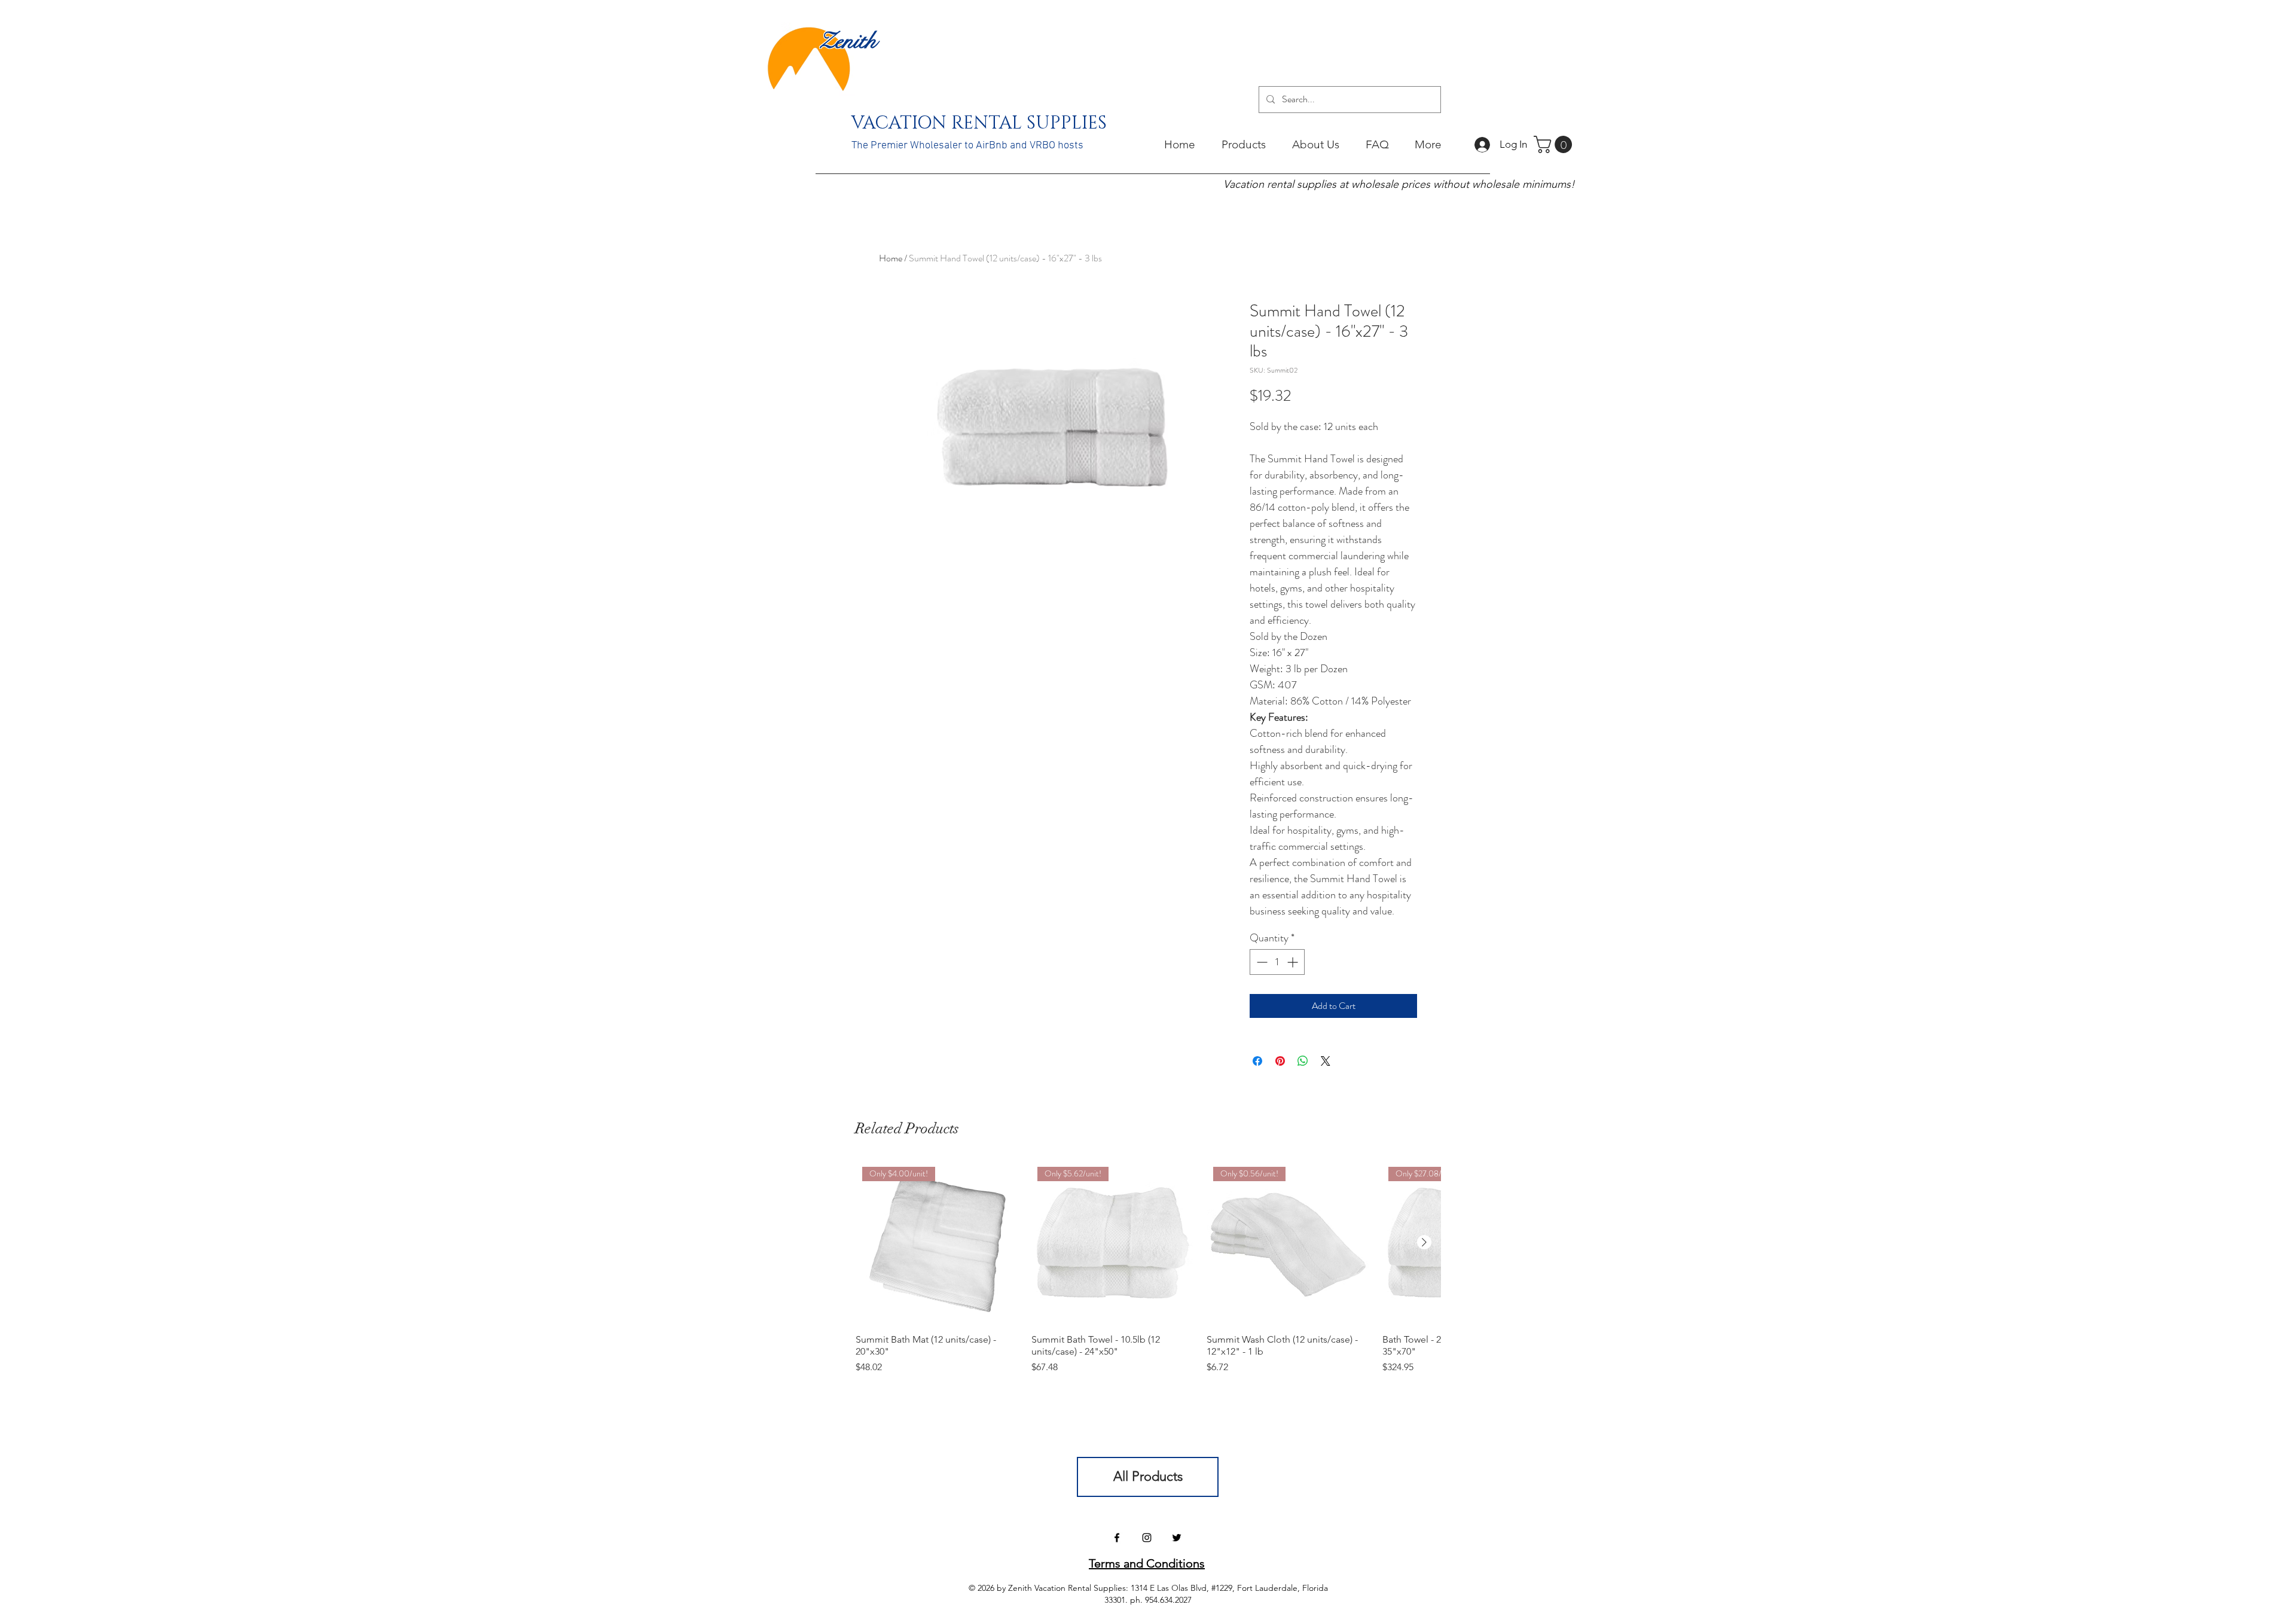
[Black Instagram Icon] (1147, 1538)
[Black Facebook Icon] (1117, 1538)
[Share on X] (1326, 1061)
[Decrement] (1261, 962)
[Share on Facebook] (1257, 1061)
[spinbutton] (1277, 962)
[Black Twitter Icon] (1177, 1538)
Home (891, 258)
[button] (1555, 144)
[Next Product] (1424, 1242)
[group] (1148, 1268)
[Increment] (1294, 962)
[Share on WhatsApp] (1303, 1061)
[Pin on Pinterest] (1280, 1061)
